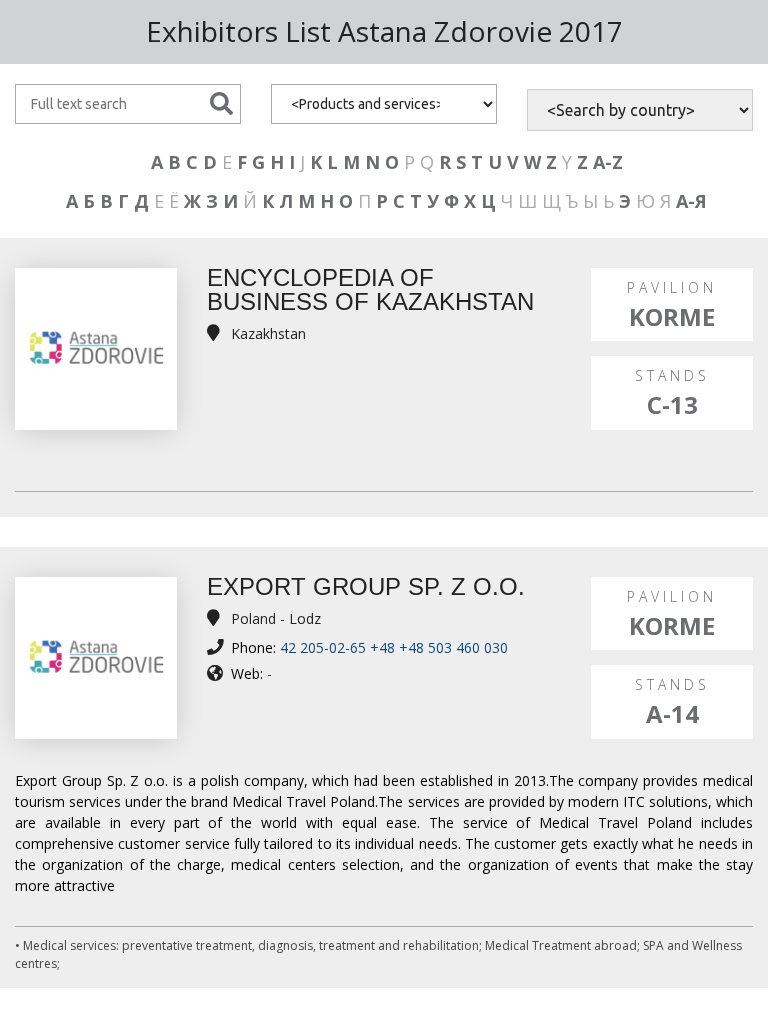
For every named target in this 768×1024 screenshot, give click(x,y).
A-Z (608, 162)
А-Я (691, 201)
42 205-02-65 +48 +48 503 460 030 (394, 647)
